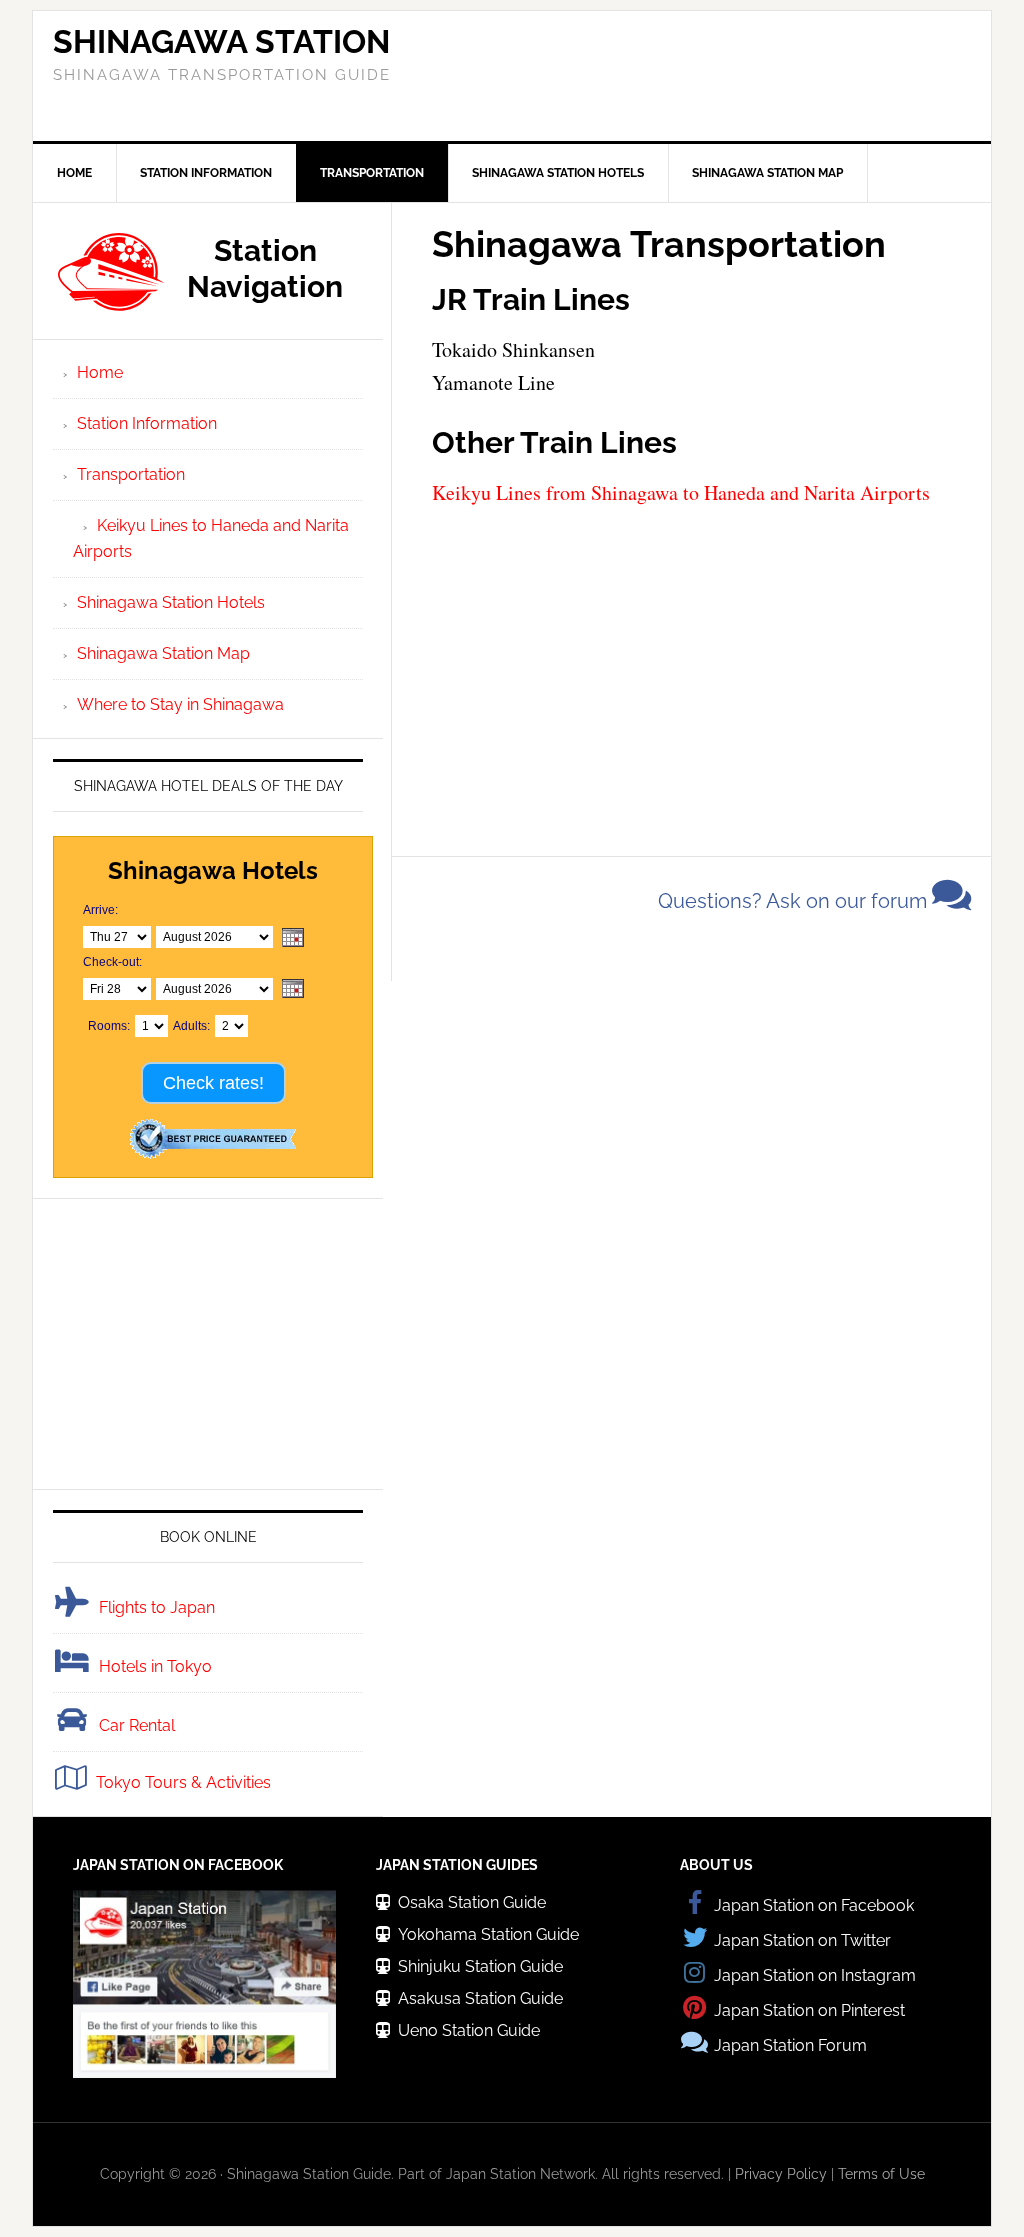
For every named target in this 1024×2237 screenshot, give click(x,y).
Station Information (147, 423)
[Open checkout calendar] (293, 989)
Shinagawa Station (221, 41)
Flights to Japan (157, 1607)
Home (100, 372)
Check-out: (112, 962)
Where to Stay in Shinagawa (180, 704)
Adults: (191, 1026)
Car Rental (137, 1725)
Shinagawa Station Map (163, 653)
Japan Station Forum (790, 2045)
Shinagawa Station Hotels (171, 602)
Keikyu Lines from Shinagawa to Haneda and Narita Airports (681, 492)
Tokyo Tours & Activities (183, 1782)
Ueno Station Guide (469, 2030)
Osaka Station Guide (472, 1902)
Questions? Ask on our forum (795, 901)
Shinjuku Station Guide (480, 1966)
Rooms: (109, 1026)
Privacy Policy (781, 2174)
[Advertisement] (691, 76)
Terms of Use (881, 2174)
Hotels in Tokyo (155, 1666)
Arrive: (100, 910)
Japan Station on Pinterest (809, 2010)
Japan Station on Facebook (814, 1905)
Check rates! (213, 1083)
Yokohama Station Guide (488, 1934)
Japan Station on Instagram (815, 1975)
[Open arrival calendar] (293, 938)
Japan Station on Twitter (802, 1940)
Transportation (131, 474)
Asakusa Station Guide (480, 1998)
